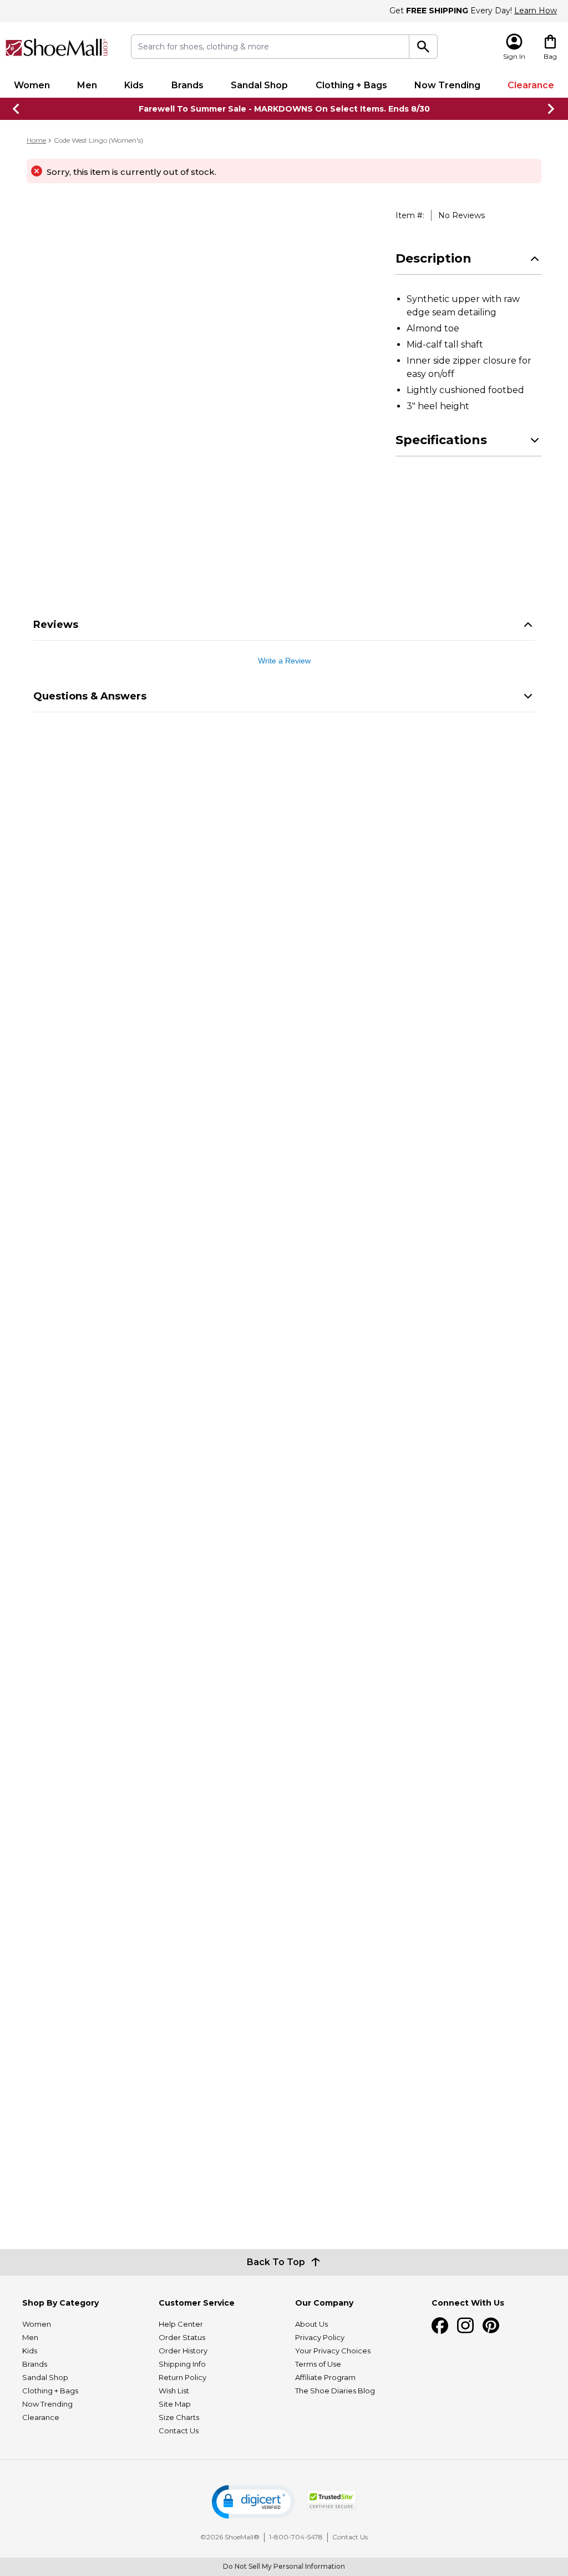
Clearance (531, 85)
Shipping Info (182, 2364)
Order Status (182, 2337)
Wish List (174, 2391)
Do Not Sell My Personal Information (284, 2566)
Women (32, 85)
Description (433, 258)
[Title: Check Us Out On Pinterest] (491, 2326)
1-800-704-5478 (296, 2537)
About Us (311, 2324)
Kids (134, 85)
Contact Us (179, 2431)
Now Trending (447, 85)
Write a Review (284, 661)
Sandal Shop (259, 85)
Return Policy (182, 2377)
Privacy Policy (320, 2337)
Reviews (56, 625)
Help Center (181, 2324)
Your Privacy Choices (333, 2351)
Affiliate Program (325, 2377)
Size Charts (179, 2417)
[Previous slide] (17, 109)
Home (36, 140)
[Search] (423, 47)
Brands (187, 85)
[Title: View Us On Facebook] (440, 2326)
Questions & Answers (90, 696)
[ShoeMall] (57, 47)
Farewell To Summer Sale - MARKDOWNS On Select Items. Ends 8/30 (284, 109)
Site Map (175, 2404)
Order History (183, 2351)
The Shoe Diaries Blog (335, 2391)
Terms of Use (318, 2364)
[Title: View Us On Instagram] (465, 2326)
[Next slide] (551, 109)
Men (87, 85)
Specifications (441, 440)
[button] (253, 2502)
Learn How (536, 11)
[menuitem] (32, 85)
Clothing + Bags (351, 85)
